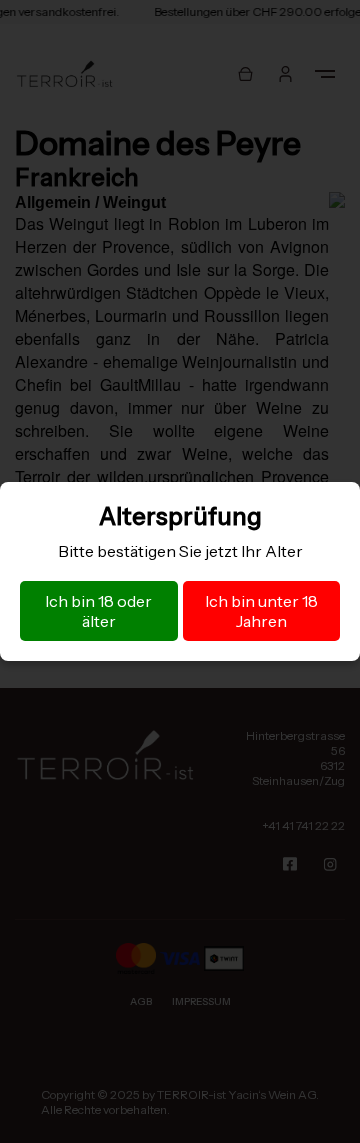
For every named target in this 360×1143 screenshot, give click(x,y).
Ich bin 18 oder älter (98, 611)
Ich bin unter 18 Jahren (261, 611)
